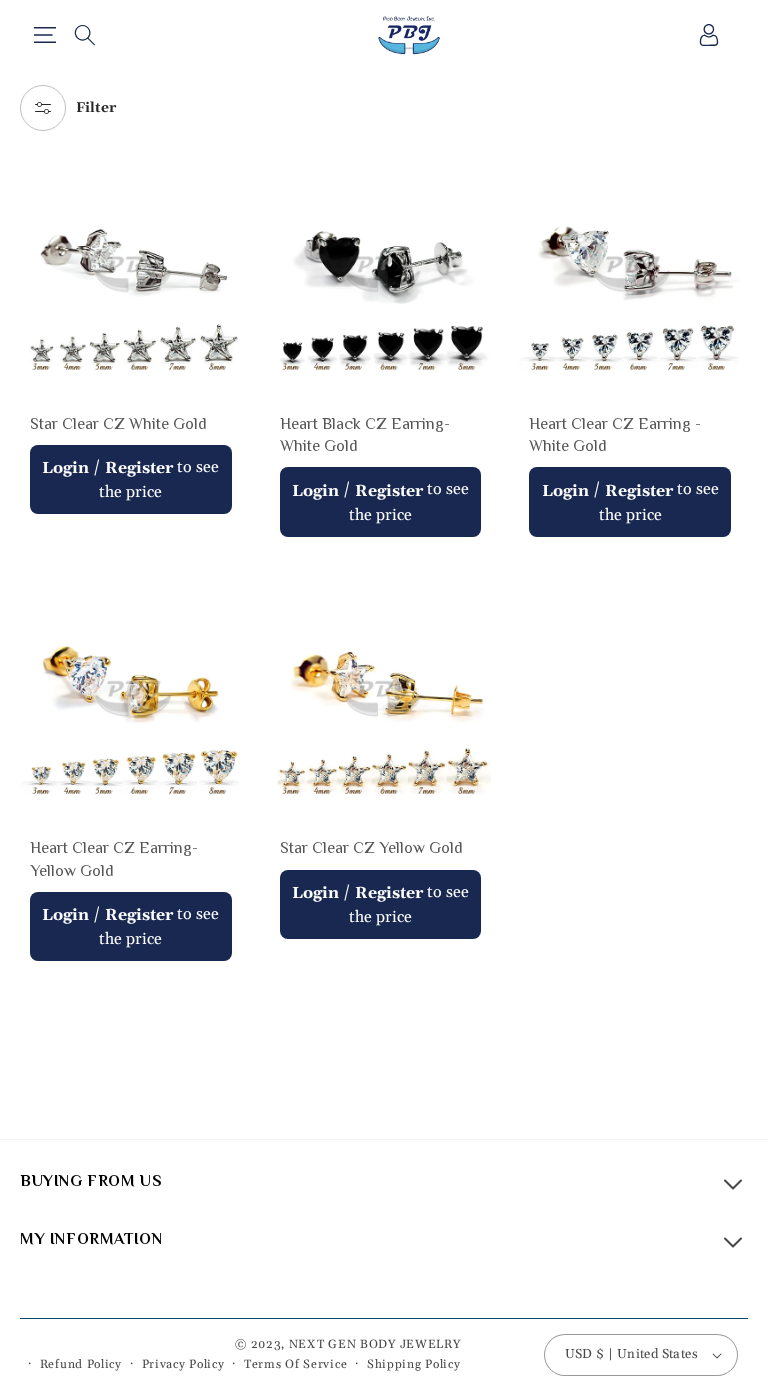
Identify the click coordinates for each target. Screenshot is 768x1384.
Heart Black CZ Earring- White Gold (365, 435)
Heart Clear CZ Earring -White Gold (615, 435)
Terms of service (295, 1364)
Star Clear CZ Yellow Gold (371, 848)
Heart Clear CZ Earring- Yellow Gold (114, 859)
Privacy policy (183, 1364)
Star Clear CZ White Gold (118, 424)
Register (139, 468)
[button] (44, 35)
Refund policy (81, 1364)
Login (65, 468)
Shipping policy (414, 1364)
